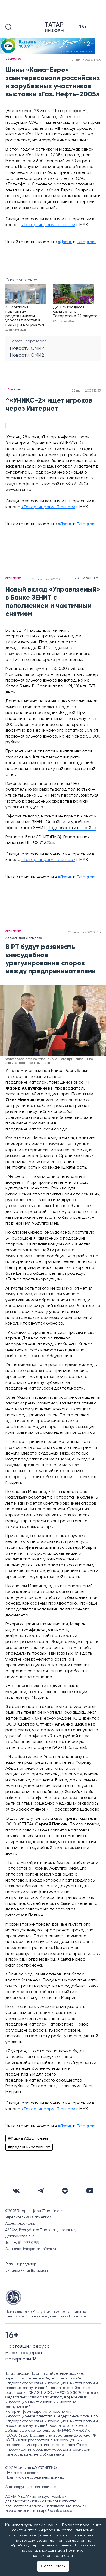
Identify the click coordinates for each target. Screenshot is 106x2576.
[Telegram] (41, 2191)
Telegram (86, 242)
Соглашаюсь (53, 2566)
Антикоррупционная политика (31, 2487)
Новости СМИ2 (27, 348)
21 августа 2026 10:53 (84, 932)
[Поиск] (9, 27)
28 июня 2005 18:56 (86, 60)
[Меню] (96, 27)
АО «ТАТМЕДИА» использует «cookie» (36, 2497)
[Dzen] (65, 2191)
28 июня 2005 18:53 (86, 391)
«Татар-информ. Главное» (48, 225)
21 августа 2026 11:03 (47, 579)
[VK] (16, 2191)
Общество (13, 59)
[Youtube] (90, 2191)
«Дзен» (65, 242)
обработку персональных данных (40, 2545)
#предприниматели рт (29, 2147)
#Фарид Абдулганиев (28, 2138)
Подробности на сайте (72, 828)
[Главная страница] (55, 27)
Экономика (14, 578)
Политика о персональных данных (35, 2478)
